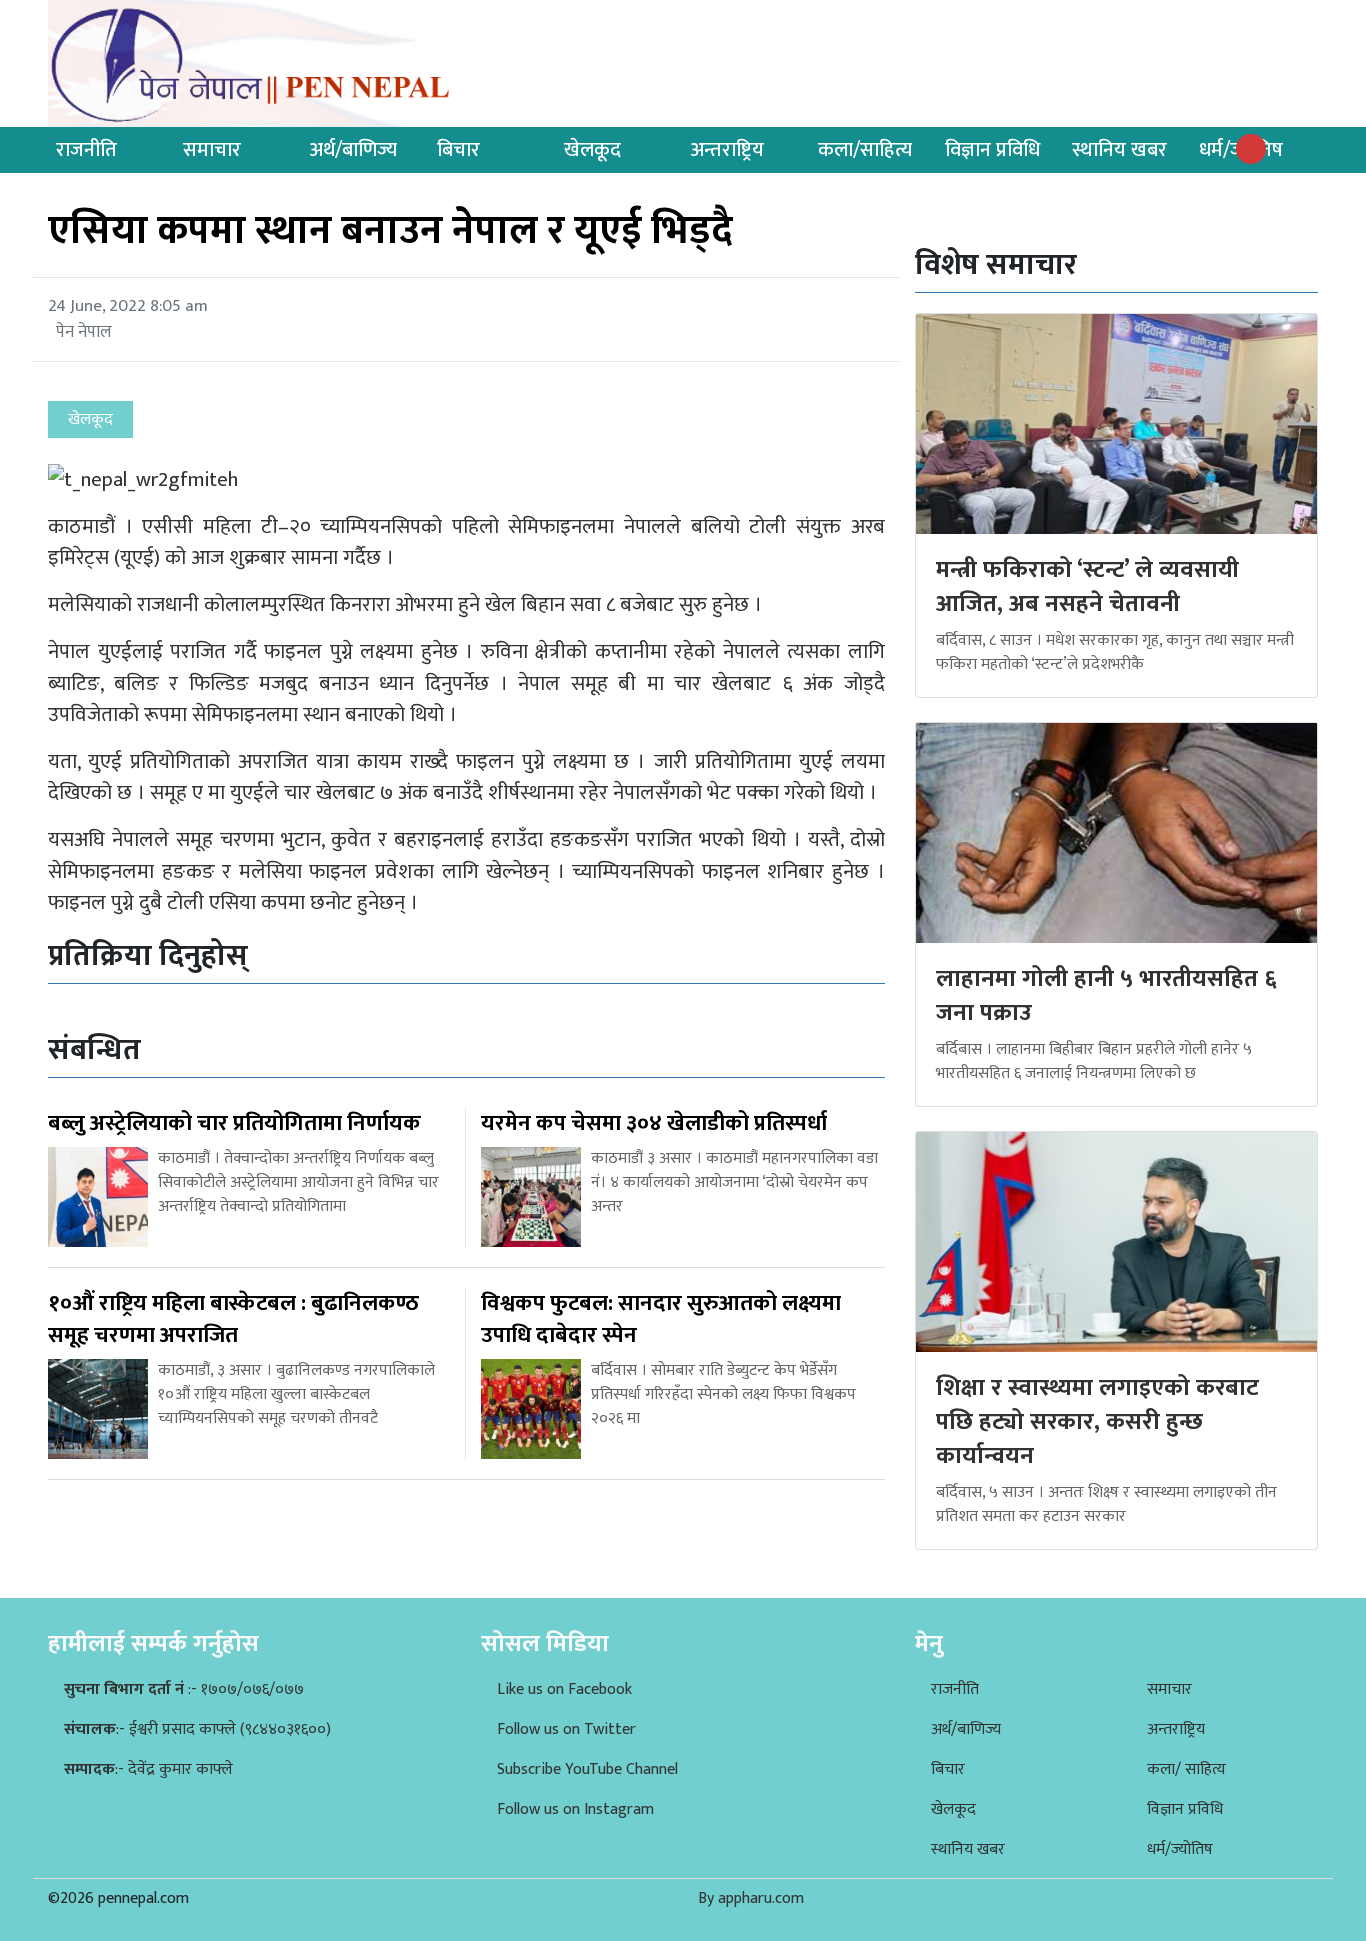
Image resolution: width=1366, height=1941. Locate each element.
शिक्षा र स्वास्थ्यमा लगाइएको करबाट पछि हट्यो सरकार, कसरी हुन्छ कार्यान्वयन (1097, 1421)
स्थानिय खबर (1119, 150)
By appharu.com (751, 1898)
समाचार (212, 150)
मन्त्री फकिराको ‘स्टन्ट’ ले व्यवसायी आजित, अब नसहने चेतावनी (1087, 587)
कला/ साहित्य (1186, 1769)
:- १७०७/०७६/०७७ (184, 1689)
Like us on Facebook (564, 1689)
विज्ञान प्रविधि (992, 150)
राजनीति (86, 150)
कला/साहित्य (865, 150)
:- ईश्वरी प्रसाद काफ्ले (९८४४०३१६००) (197, 1729)
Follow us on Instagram (575, 1809)
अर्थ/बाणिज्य (353, 150)
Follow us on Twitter (566, 1729)
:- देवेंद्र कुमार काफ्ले (148, 1769)
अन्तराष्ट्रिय (727, 150)
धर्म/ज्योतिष (1180, 1849)
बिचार (458, 150)
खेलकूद (592, 150)
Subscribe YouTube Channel (587, 1769)
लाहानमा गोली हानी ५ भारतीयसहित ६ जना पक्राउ (1106, 996)
